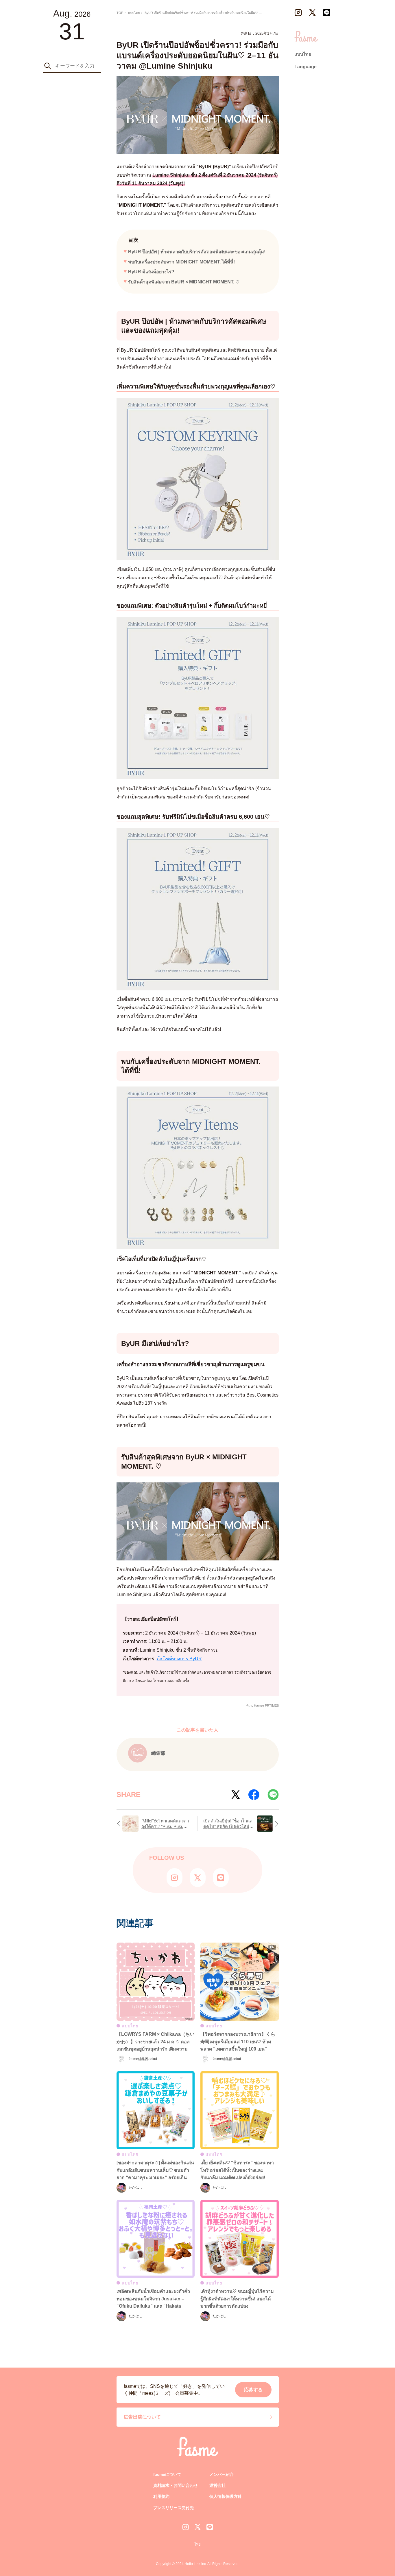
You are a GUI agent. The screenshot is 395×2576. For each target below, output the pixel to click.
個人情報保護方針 (226, 2496)
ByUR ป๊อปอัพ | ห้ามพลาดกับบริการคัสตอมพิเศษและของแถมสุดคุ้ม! (197, 252)
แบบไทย (303, 54)
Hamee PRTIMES (266, 1705)
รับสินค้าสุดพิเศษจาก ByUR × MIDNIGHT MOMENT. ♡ (184, 282)
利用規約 (161, 2496)
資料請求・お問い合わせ (176, 2485)
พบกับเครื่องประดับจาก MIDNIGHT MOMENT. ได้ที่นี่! (181, 262)
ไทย (197, 2544)
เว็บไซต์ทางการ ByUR (179, 1659)
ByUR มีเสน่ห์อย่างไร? (151, 272)
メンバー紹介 (222, 2474)
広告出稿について (142, 2417)
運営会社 (217, 2485)
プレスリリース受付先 (173, 2508)
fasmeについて (167, 2474)
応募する (253, 2390)
